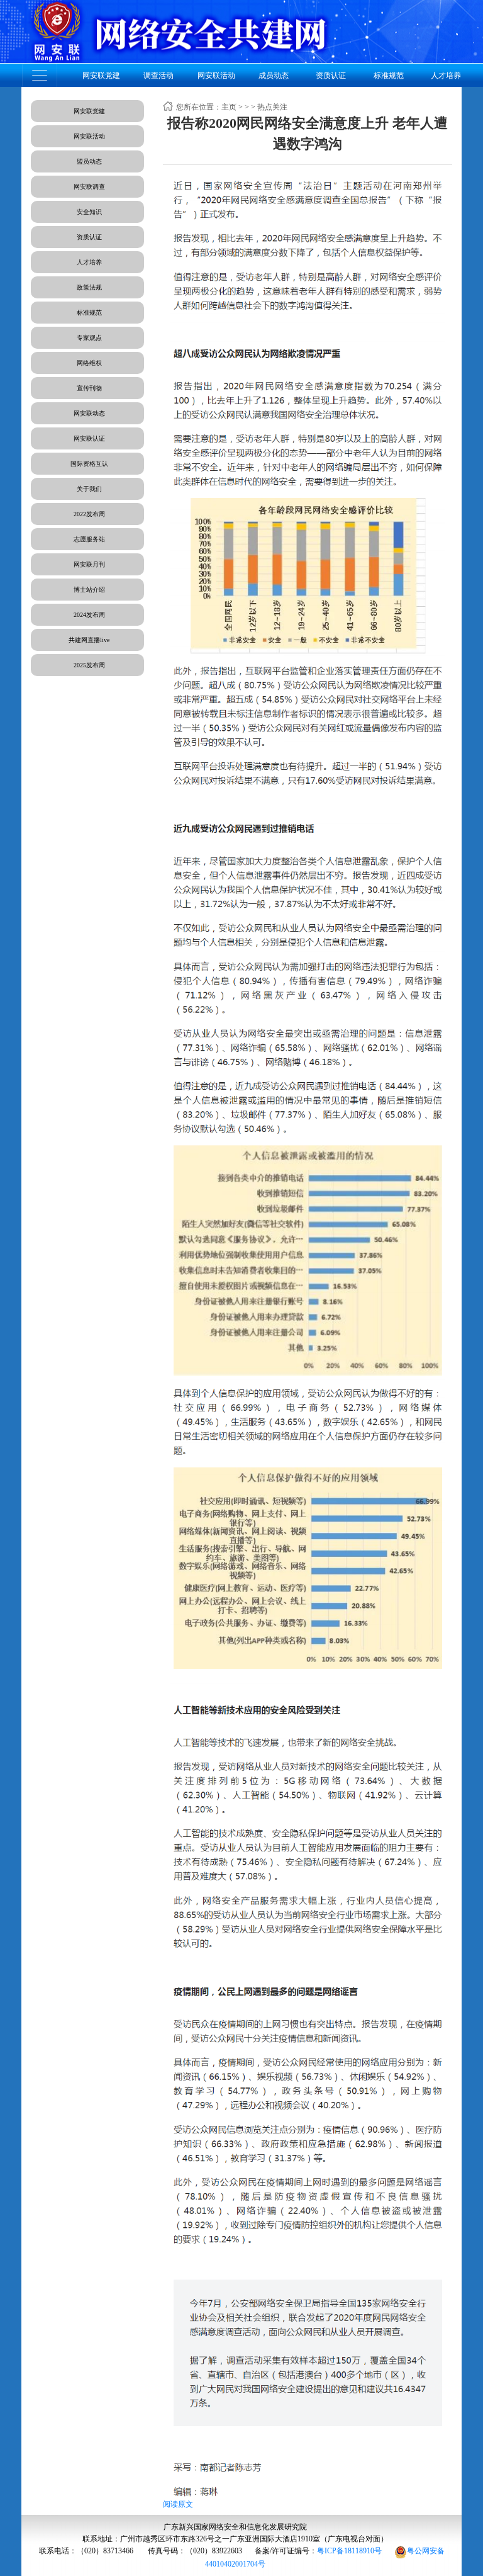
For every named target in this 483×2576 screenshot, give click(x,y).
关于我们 (89, 489)
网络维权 (89, 363)
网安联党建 (89, 111)
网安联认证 (89, 438)
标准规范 (89, 313)
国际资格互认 (89, 464)
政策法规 (89, 287)
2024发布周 (89, 615)
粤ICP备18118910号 (349, 2551)
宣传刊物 (89, 388)
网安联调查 (89, 187)
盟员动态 (89, 161)
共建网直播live (89, 640)
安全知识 (89, 212)
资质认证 (89, 237)
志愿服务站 (89, 539)
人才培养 (89, 262)
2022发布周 (89, 514)
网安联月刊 (89, 564)
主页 (229, 107)
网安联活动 (89, 136)
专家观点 (89, 338)
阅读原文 (178, 2504)
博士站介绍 (89, 590)
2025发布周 (89, 665)
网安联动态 (89, 413)
